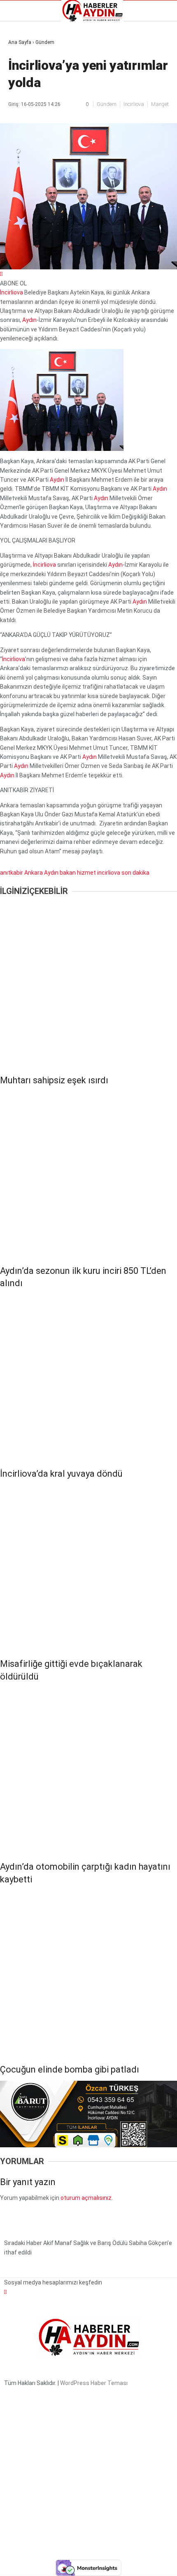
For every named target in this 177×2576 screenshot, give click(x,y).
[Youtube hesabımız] (113, 2563)
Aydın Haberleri (32, 64)
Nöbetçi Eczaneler (36, 129)
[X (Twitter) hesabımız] (57, 2563)
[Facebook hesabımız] (29, 2563)
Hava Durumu (30, 101)
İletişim (22, 110)
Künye (20, 119)
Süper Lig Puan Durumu (43, 138)
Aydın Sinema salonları (42, 83)
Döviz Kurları (28, 92)
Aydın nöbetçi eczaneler (44, 73)
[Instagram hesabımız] (85, 2563)
